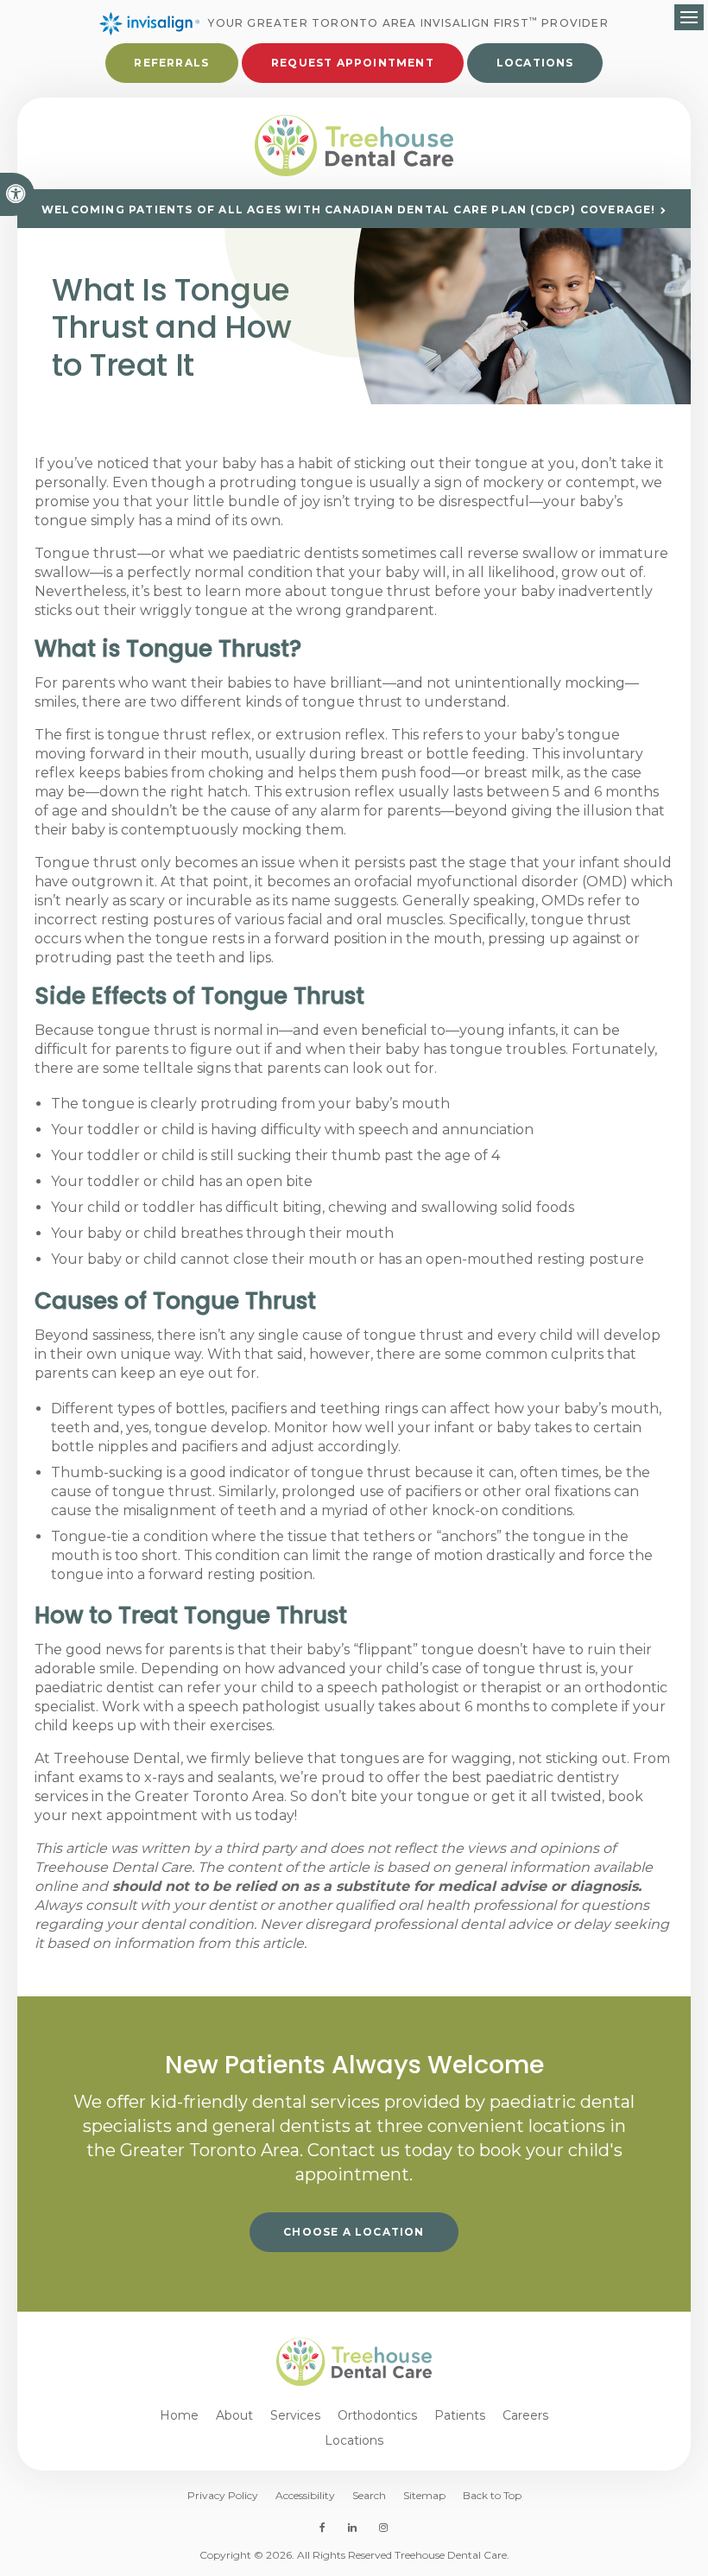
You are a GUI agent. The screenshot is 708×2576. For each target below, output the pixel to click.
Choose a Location (354, 2232)
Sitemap (424, 2495)
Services (295, 2415)
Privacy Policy (223, 2495)
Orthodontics (377, 2415)
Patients (460, 2415)
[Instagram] (380, 2528)
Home (179, 2415)
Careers (525, 2415)
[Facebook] (326, 2528)
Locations (535, 63)
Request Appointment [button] (353, 63)
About (234, 2415)
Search (369, 2495)
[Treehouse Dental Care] (354, 146)
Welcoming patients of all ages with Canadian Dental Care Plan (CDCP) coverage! (349, 209)
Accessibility (305, 2495)
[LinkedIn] (352, 2528)
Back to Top (492, 2495)
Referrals (171, 63)
